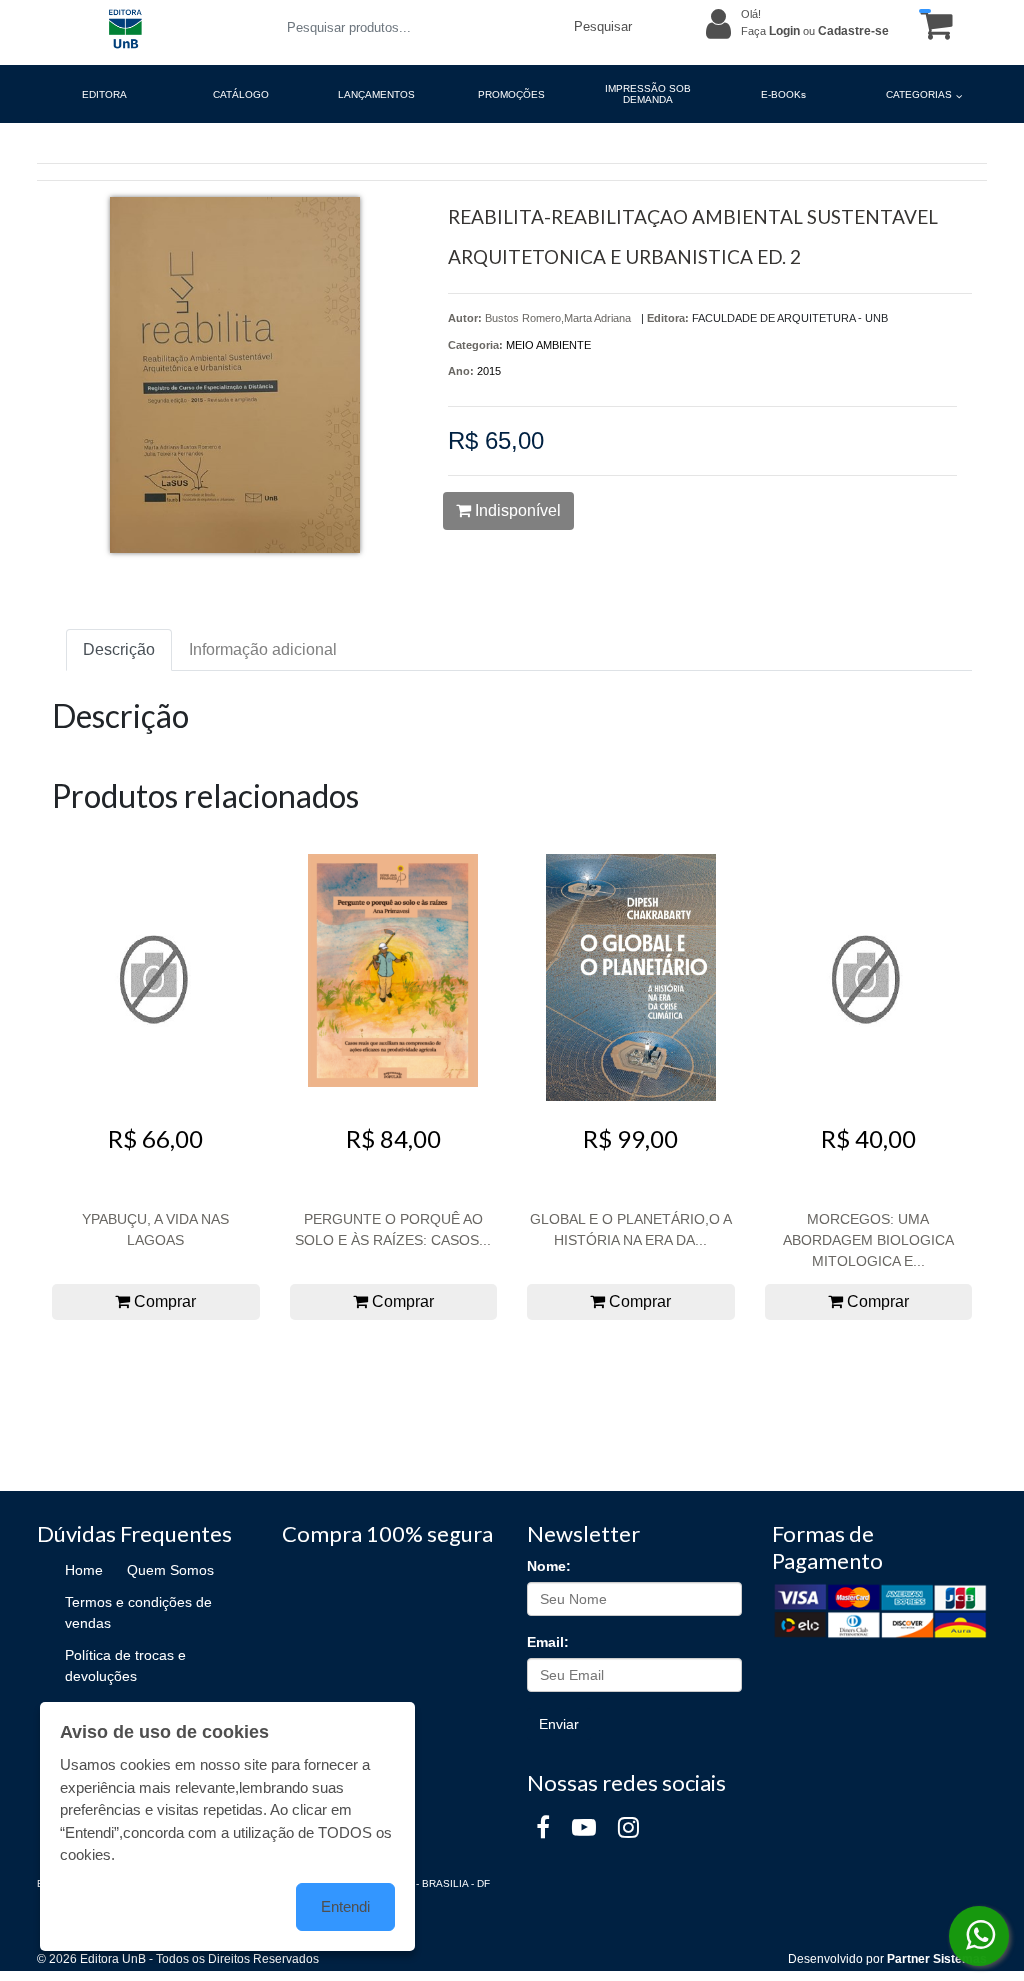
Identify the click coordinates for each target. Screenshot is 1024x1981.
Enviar (559, 1724)
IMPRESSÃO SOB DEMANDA (648, 94)
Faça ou (815, 31)
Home (84, 1570)
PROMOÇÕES (511, 94)
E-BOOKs (783, 94)
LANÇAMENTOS (376, 94)
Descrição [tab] (119, 649)
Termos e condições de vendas (138, 1612)
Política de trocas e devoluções (125, 1665)
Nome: (549, 1566)
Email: (548, 1642)
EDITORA (104, 94)
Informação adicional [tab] (263, 649)
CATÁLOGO (241, 94)
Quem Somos (170, 1570)
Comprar (163, 1301)
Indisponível (516, 510)
